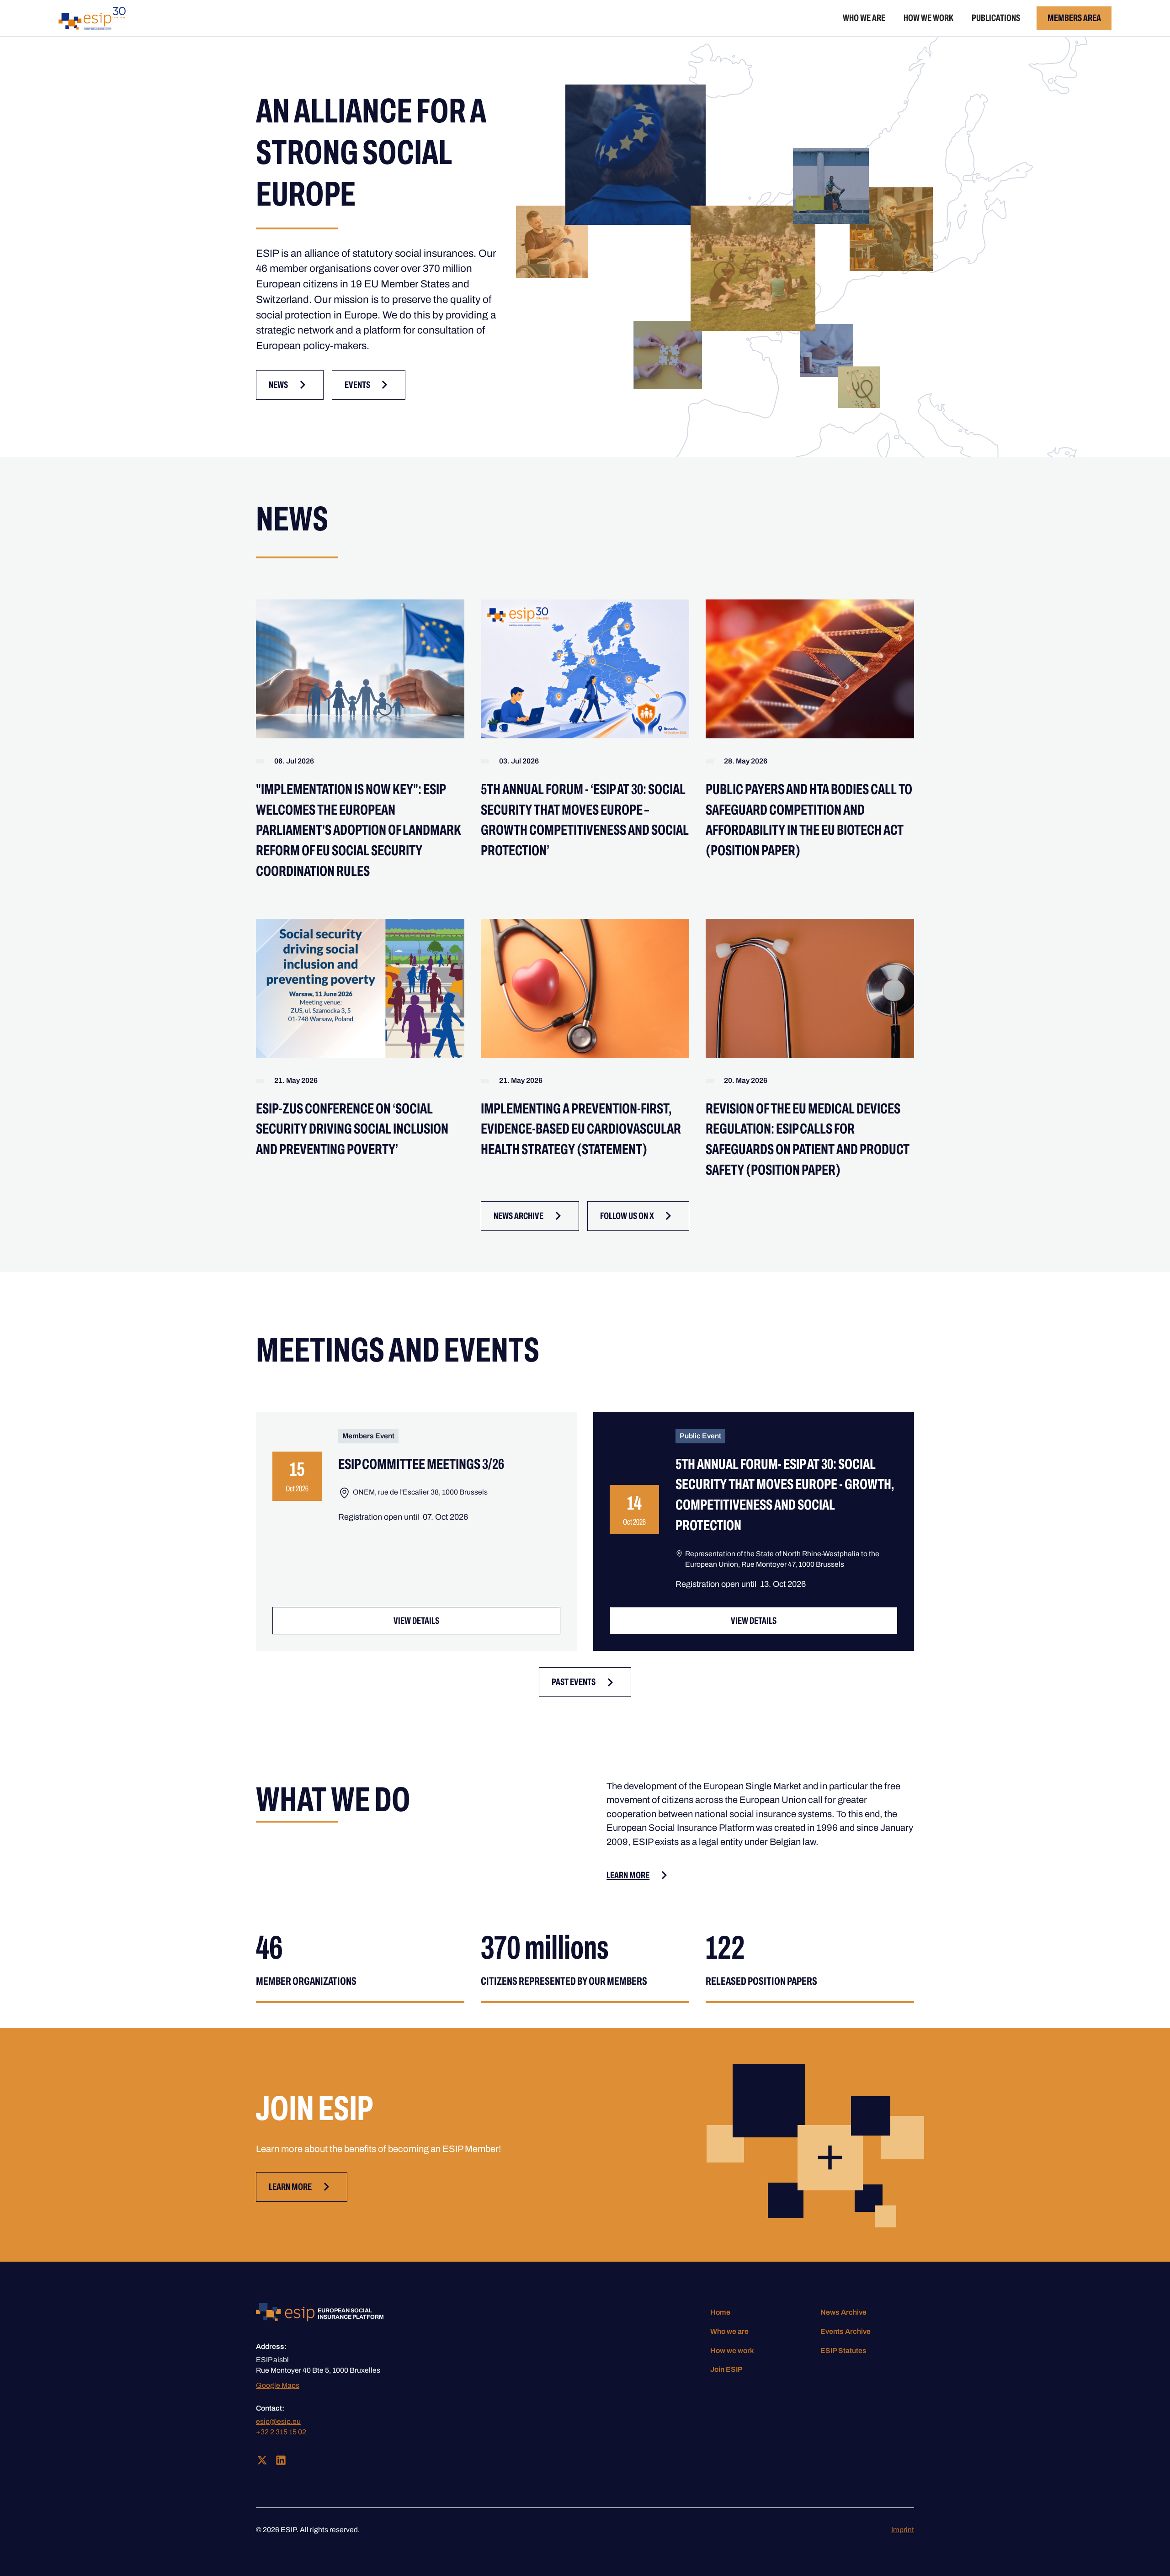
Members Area (1074, 18)
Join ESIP (726, 2369)
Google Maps (278, 2385)
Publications (996, 18)
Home (720, 2312)
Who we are (864, 18)
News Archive (843, 2312)
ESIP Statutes (843, 2351)
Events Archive (846, 2331)
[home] (92, 18)
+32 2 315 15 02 (281, 2432)
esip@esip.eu (278, 2421)
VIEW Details (416, 1621)
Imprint (903, 2530)
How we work (928, 18)
